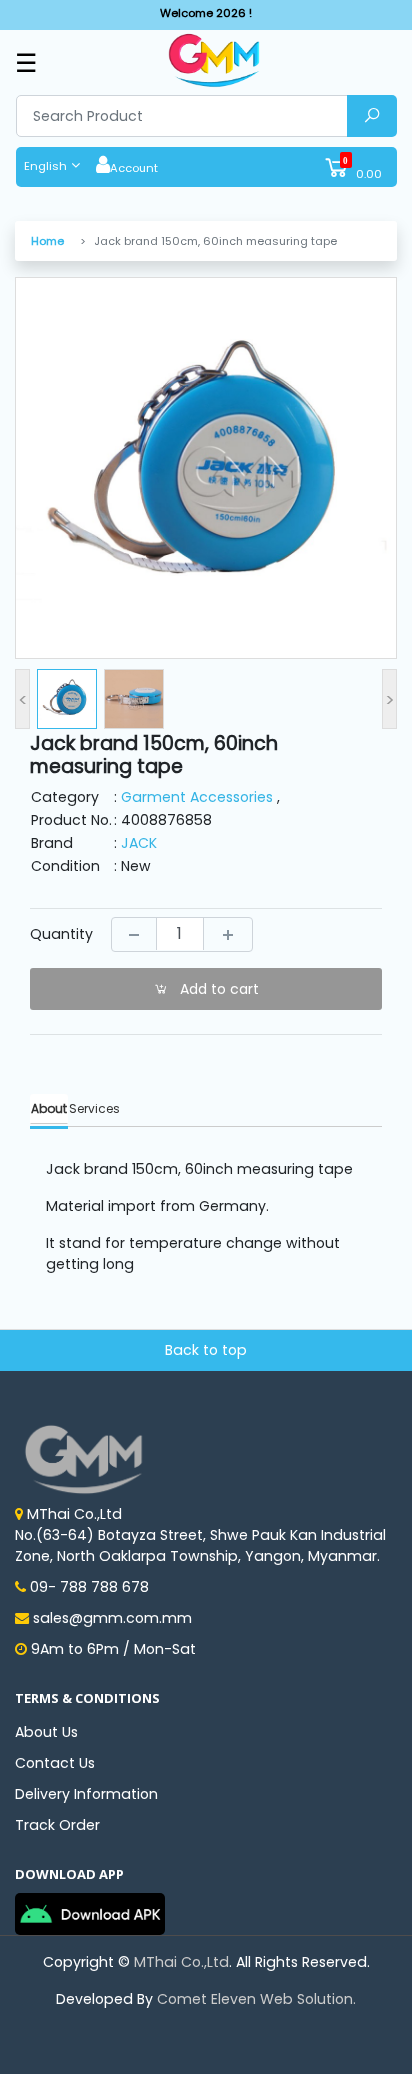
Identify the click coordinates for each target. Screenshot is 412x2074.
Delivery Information (86, 1794)
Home (47, 241)
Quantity (61, 934)
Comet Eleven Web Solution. (256, 1999)
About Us (46, 1732)
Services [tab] (94, 1108)
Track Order (57, 1825)
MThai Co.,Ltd (181, 1962)
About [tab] (49, 1108)
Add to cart (217, 989)
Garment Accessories (197, 797)
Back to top (206, 1350)
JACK (139, 843)
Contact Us (55, 1763)
